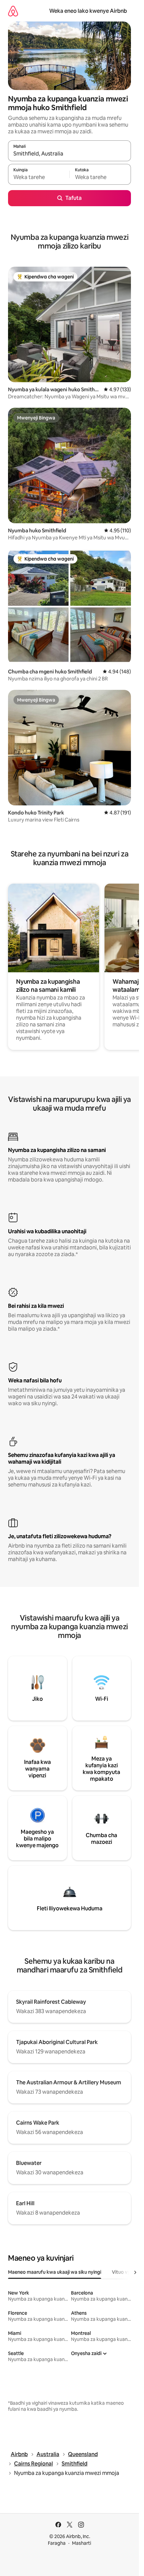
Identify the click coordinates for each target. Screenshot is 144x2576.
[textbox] (39, 177)
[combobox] (69, 154)
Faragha (57, 2543)
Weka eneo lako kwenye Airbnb (88, 11)
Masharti (82, 2543)
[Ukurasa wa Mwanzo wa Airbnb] (13, 11)
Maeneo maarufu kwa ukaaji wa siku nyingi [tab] (55, 2272)
